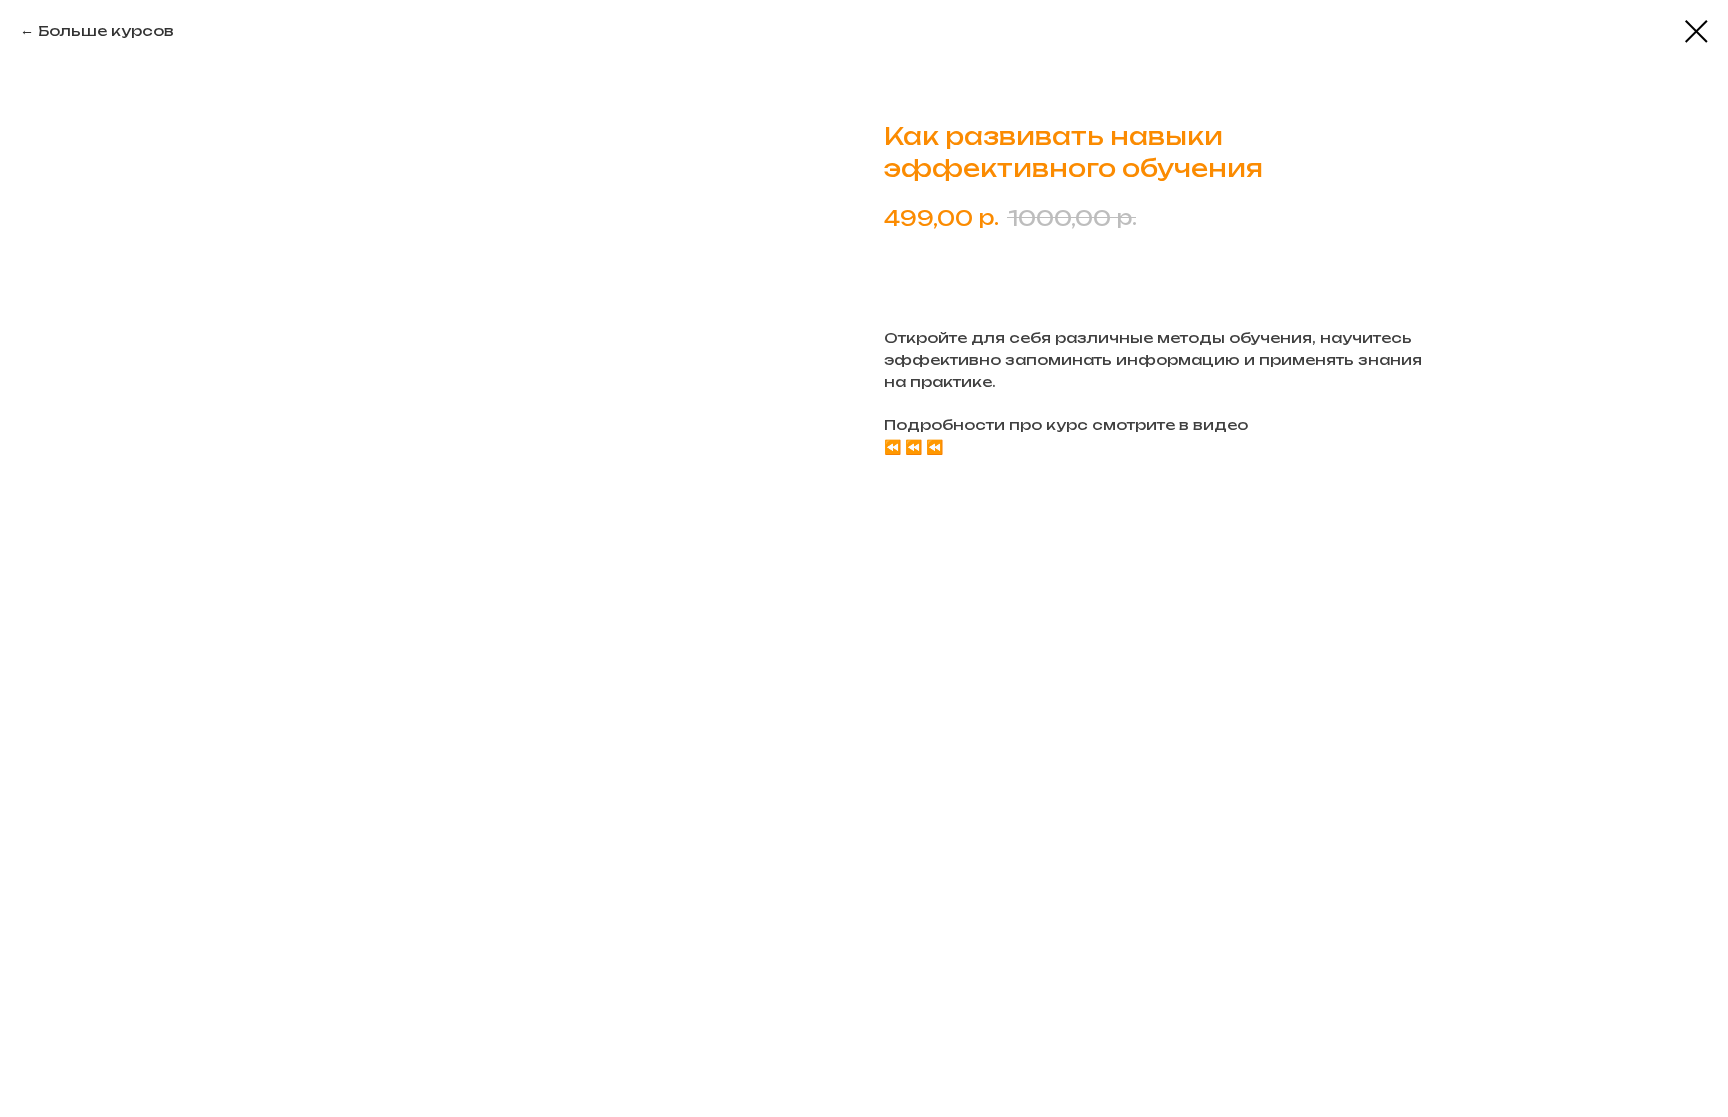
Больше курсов (106, 30)
